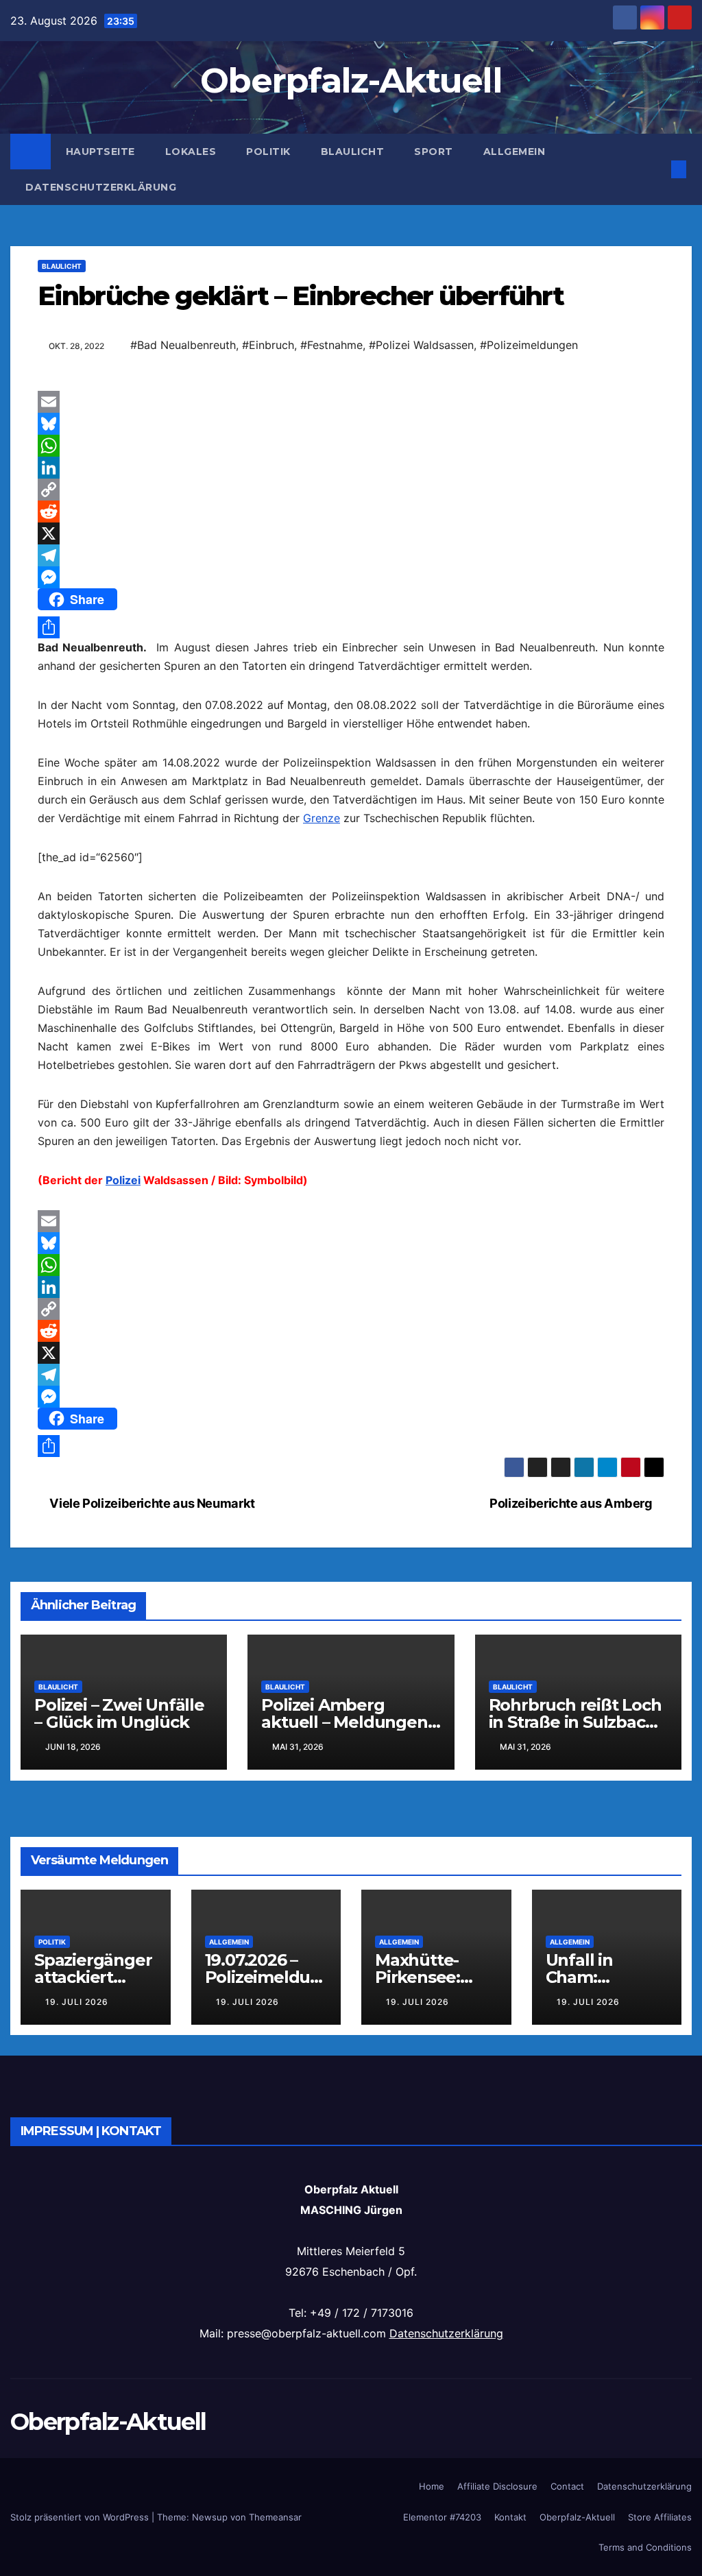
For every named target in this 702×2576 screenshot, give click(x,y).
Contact (567, 2486)
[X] (351, 533)
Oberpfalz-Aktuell (351, 81)
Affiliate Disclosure (497, 2486)
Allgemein (515, 152)
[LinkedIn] (351, 468)
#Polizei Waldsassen (421, 345)
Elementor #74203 (442, 2517)
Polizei (123, 1180)
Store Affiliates (660, 2517)
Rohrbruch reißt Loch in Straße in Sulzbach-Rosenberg (575, 1722)
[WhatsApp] (351, 446)
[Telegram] (351, 555)
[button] (657, 169)
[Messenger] (351, 577)
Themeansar (275, 2517)
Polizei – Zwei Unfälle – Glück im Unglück (119, 1713)
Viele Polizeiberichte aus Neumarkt (151, 1503)
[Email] (351, 402)
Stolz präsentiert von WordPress (81, 2517)
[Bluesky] (351, 424)
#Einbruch (268, 345)
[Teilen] (351, 627)
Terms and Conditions (645, 2547)
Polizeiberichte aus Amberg (572, 1503)
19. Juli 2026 (77, 2002)
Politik (268, 152)
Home (432, 2486)
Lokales (191, 152)
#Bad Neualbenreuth (183, 345)
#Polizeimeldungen (529, 345)
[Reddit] (351, 511)
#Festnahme (331, 345)
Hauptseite (100, 152)
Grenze (322, 818)
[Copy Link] (351, 490)
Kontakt (510, 2517)
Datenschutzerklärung (101, 187)
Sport (434, 152)
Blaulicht (353, 152)
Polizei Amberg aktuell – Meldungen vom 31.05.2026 (344, 1722)
